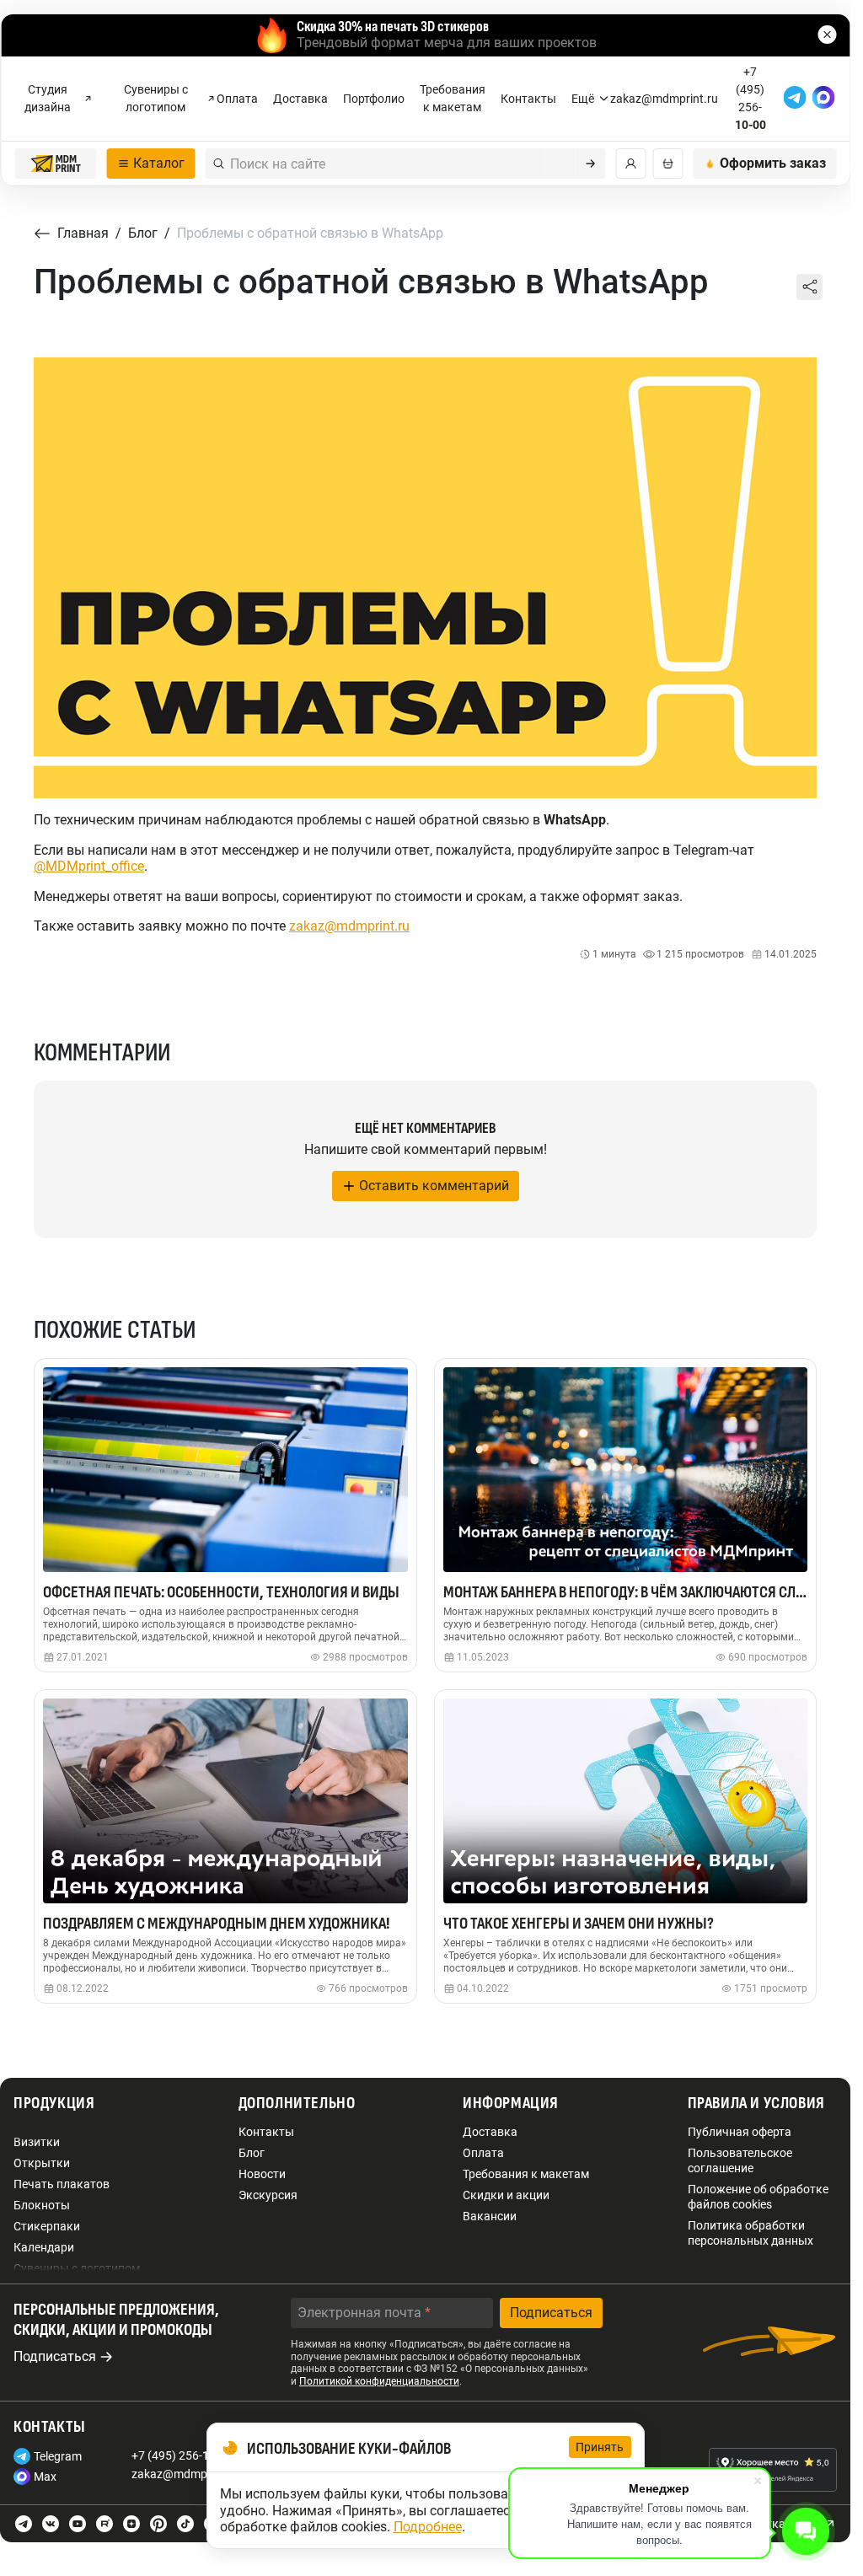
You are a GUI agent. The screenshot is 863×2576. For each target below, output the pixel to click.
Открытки (42, 2163)
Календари (44, 2247)
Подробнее (428, 2527)
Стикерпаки (47, 2226)
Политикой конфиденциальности (379, 2381)
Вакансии (490, 2216)
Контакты (528, 99)
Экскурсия (268, 2195)
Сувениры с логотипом (156, 98)
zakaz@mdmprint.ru (349, 926)
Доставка (300, 99)
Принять (600, 2447)
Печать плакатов (62, 2184)
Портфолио (374, 99)
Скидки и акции (506, 2195)
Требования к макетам (453, 98)
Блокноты (42, 2205)
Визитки (37, 2142)
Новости (262, 2174)
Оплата (237, 99)
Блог (252, 2153)
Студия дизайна (48, 98)
